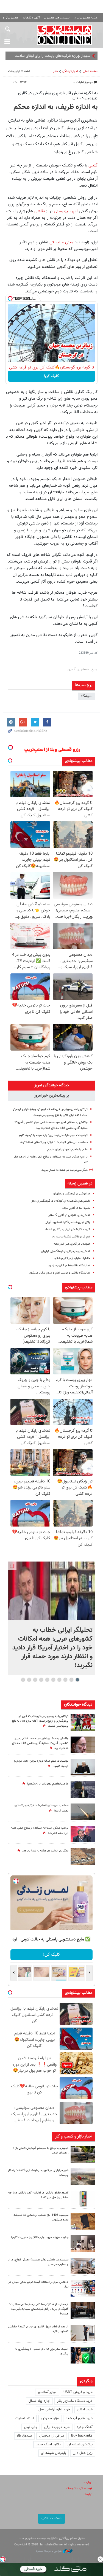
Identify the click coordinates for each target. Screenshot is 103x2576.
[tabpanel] (51, 1618)
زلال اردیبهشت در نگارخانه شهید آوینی (67, 1222)
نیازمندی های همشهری (57, 18)
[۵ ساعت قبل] (83, 2154)
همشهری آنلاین (64, 35)
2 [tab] (71, 1680)
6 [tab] (47, 1680)
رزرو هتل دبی (83, 2453)
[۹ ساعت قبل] (83, 1722)
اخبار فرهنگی (70, 71)
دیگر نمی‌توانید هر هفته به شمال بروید (65, 1170)
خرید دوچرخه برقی (57, 2427)
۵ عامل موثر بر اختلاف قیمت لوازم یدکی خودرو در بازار (38, 2284)
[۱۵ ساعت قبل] (83, 1745)
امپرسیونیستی (66, 211)
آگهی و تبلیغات (31, 18)
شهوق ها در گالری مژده (76, 1208)
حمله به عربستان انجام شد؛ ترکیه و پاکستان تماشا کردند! (53, 1142)
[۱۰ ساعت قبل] (83, 1767)
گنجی (93, 165)
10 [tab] (23, 1680)
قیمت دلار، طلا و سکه (79, 2488)
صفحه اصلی (90, 71)
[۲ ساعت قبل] (83, 1789)
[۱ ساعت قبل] (51, 1591)
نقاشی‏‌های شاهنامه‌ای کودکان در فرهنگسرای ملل (60, 1201)
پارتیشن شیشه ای (80, 2445)
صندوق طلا (24, 2436)
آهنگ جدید (85, 2427)
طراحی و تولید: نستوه (49, 2551)
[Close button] (100, 2559)
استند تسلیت (25, 2418)
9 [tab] (29, 1680)
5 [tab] (53, 1680)
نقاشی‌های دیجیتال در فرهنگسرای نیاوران (65, 1251)
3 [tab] (65, 1680)
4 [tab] (59, 1680)
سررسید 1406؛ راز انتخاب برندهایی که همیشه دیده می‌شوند (41, 2217)
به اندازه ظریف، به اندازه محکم (55, 107)
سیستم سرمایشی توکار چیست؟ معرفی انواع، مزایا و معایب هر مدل (38, 2262)
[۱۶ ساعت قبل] (83, 1812)
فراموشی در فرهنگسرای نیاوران (71, 1194)
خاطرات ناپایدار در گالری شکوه (72, 1259)
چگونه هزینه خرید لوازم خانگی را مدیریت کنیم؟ (40, 2237)
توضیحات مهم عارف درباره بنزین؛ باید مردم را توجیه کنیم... (52, 1135)
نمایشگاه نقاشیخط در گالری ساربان (69, 1266)
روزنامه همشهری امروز (86, 18)
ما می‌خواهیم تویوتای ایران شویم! (67, 1150)
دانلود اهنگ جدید (48, 2445)
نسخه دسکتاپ (51, 2518)
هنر (55, 71)
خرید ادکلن (85, 2410)
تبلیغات (87, 2495)
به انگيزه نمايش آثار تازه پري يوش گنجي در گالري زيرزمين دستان (58, 96)
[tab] (51, 1086)
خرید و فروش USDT (78, 2392)
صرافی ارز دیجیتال (52, 2436)
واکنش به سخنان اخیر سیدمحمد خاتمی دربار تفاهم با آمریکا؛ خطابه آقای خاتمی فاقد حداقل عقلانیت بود (40, 1744)
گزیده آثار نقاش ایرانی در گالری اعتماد (67, 1230)
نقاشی (40, 211)
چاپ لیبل (31, 2427)
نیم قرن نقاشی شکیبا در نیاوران (71, 1237)
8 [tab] (35, 1680)
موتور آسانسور (47, 2392)
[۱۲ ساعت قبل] (83, 2311)
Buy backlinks (82, 2436)
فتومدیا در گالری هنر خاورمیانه (72, 1244)
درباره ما (87, 2482)
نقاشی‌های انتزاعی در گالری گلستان (69, 1215)
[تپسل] (10, 298)
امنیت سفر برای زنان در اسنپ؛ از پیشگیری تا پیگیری (42, 2351)
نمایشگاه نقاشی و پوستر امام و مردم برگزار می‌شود (60, 1273)
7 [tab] (41, 1680)
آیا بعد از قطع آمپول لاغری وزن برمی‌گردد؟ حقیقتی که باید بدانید (38, 2329)
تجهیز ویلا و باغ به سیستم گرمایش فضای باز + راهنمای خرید (41, 2150)
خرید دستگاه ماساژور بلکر (75, 2401)
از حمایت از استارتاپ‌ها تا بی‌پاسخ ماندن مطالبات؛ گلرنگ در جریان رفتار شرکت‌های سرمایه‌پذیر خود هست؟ (39, 2309)
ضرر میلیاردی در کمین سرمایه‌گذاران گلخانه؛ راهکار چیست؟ (38, 2173)
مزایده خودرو (50, 2418)
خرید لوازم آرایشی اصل (54, 2410)
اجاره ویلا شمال (39, 2401)
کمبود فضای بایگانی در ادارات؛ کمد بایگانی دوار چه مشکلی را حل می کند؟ (38, 2195)
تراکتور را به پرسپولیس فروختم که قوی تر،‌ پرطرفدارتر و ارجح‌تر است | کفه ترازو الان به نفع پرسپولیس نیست (40, 1721)
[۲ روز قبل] (83, 2333)
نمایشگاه (87, 696)
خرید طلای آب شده (79, 2418)
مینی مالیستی (61, 242)
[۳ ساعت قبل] (83, 1834)
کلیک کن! (51, 376)
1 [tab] (77, 1680)
